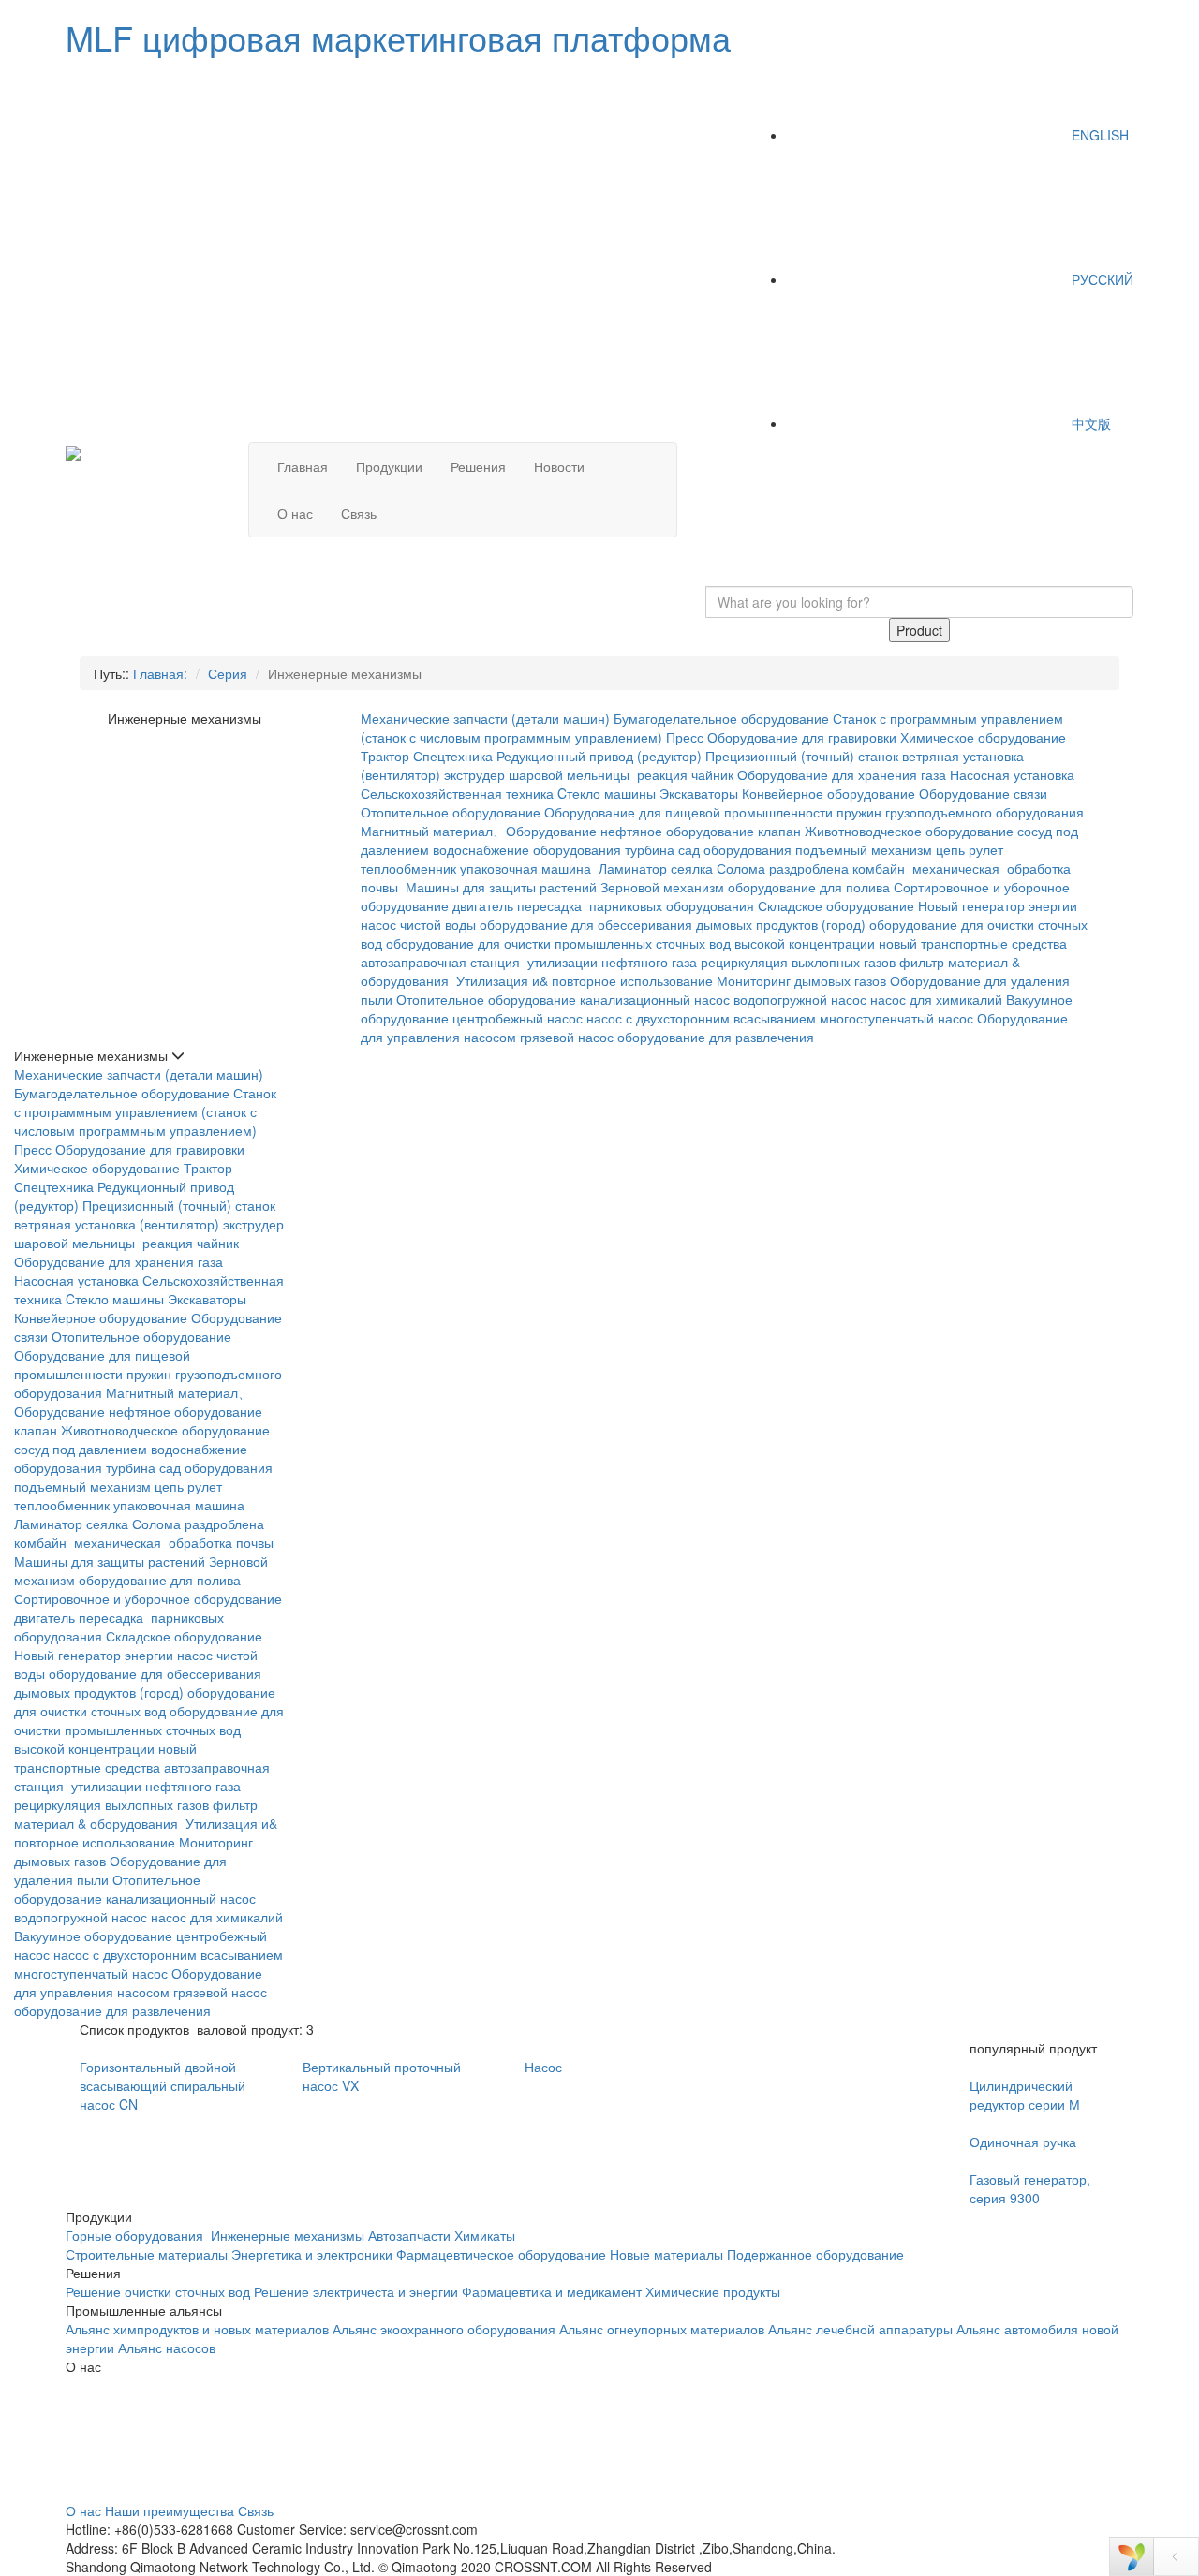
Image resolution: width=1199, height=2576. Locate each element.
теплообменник (408, 868)
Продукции (389, 466)
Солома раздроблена (783, 868)
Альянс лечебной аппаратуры (860, 2329)
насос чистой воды (418, 924)
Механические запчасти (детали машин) (485, 718)
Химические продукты (713, 2291)
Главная (303, 466)
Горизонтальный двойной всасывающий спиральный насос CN (163, 2085)
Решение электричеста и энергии (358, 2291)
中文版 (1089, 423)
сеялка (692, 868)
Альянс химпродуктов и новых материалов (197, 2329)
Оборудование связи (983, 793)
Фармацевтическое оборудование (501, 2254)
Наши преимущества (170, 2510)
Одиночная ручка (1023, 2142)
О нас (295, 513)
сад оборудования (735, 849)
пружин (859, 812)
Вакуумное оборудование (93, 1936)
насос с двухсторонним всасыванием (701, 1018)
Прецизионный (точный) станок (802, 756)
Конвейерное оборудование (829, 793)
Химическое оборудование (983, 737)
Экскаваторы (699, 793)
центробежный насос (518, 1018)
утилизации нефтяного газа (612, 962)
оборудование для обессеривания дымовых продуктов (649, 924)
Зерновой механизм (662, 887)
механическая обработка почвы (176, 1542)
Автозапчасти (409, 2235)
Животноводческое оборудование (909, 831)
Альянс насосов (167, 2348)
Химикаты (485, 2235)
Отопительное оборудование (451, 812)
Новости (559, 466)
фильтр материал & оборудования (136, 1814)
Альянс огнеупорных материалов (662, 2329)
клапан (779, 831)
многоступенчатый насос (896, 1018)
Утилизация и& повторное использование (585, 980)
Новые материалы (666, 2254)
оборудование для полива (809, 887)
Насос (543, 2067)
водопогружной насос (800, 999)
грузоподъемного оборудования (984, 812)
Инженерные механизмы (288, 2235)
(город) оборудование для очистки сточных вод (145, 1701)
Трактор (385, 756)
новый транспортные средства (973, 943)
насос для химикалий (936, 999)
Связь (359, 513)
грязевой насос (567, 1037)
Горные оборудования (136, 2235)
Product (919, 630)
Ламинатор (633, 868)
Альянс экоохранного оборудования (444, 2329)
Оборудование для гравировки (802, 737)
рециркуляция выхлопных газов (798, 962)
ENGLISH (1098, 135)
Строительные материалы (147, 2254)
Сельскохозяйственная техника (457, 793)
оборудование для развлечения (718, 1037)
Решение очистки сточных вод (158, 2291)
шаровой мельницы (571, 774)
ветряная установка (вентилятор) (117, 1224)
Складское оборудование (836, 905)
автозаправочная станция (442, 962)
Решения (478, 466)
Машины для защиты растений (501, 887)
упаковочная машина (527, 868)
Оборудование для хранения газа (842, 774)
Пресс (685, 737)
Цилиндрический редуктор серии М (1025, 2095)
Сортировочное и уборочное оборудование (148, 1598)
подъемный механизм (864, 849)
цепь (950, 849)
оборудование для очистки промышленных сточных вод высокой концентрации (630, 943)
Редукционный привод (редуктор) (599, 756)
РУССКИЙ (1101, 279)
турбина (650, 849)
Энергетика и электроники (312, 2254)
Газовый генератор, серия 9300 (1030, 2188)
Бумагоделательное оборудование (721, 718)
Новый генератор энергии (998, 905)
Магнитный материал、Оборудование (479, 831)
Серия (228, 673)
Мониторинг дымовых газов (801, 980)
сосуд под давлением (81, 1449)
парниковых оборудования (672, 905)
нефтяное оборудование (677, 831)
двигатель (483, 905)
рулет (986, 849)
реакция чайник (685, 774)
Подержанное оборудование (815, 2254)
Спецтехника (453, 756)
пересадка (551, 905)
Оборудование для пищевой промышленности (688, 812)
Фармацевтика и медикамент (552, 2291)
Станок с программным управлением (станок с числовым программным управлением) (145, 1111)
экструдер (474, 774)
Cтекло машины (607, 793)
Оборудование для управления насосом (138, 1982)
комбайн (881, 868)
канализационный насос (655, 999)
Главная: (160, 673)
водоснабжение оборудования (527, 849)
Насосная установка (1012, 774)
